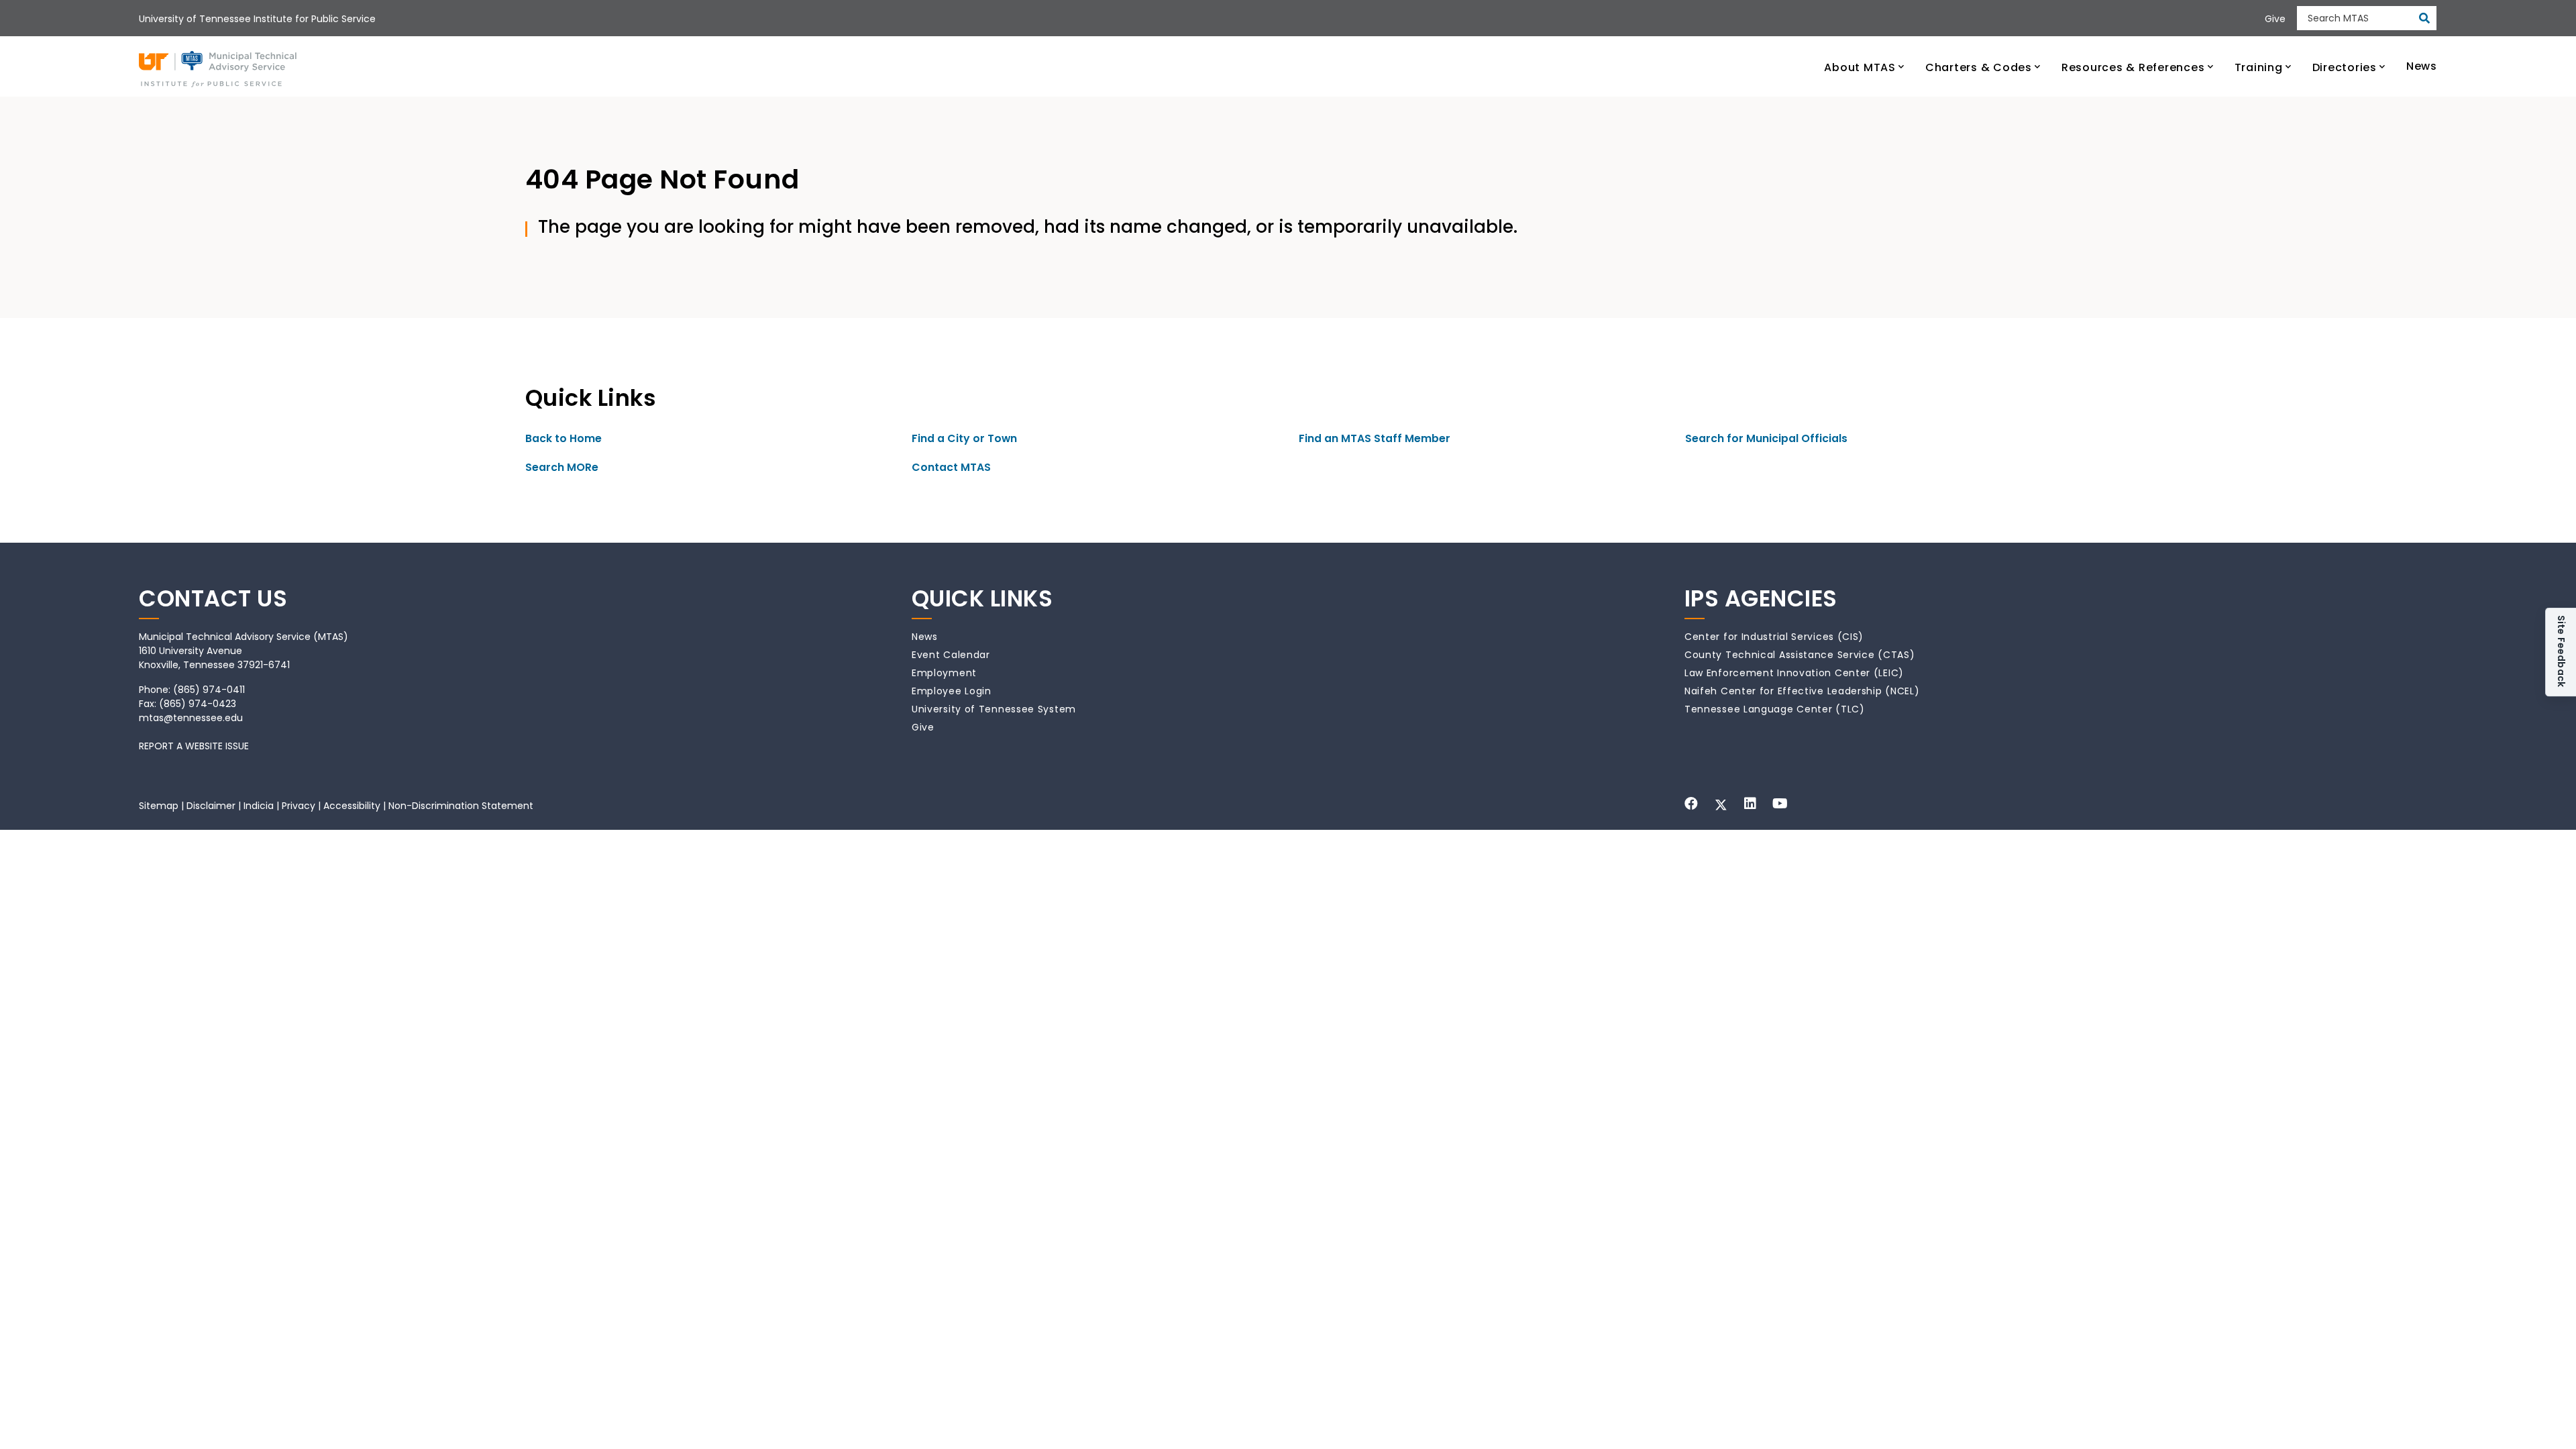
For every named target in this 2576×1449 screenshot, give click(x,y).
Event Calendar (951, 655)
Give (923, 727)
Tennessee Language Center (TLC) (1775, 709)
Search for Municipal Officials (1766, 438)
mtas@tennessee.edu (191, 718)
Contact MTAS (951, 467)
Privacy (299, 806)
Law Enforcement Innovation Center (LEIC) (1794, 673)
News (925, 637)
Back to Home (563, 438)
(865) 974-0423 (198, 704)
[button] (1864, 66)
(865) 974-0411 (209, 690)
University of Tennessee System (994, 709)
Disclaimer (211, 806)
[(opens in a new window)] (1691, 804)
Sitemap (159, 806)
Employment (944, 673)
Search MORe (562, 467)
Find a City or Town (964, 438)
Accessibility (352, 806)
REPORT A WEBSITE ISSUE (194, 746)
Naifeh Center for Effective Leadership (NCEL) (1802, 691)
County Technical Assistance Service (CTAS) (1800, 655)
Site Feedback (2561, 652)
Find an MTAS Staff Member (1375, 438)
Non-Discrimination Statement (461, 806)
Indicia (259, 806)
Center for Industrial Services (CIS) (1774, 637)
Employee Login (952, 691)
